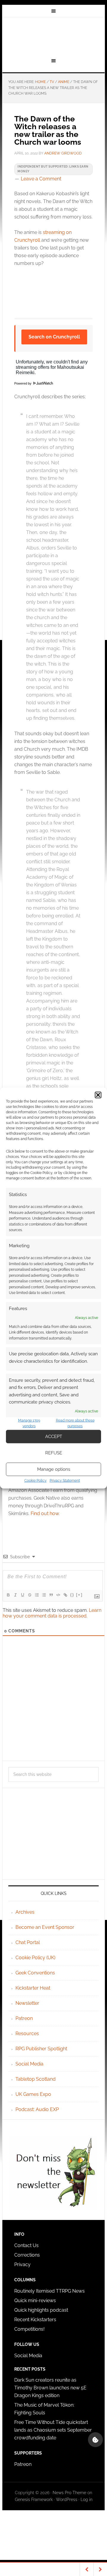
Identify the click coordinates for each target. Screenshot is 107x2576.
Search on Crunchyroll (54, 337)
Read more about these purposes (75, 1423)
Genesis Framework (34, 2499)
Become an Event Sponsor (45, 1927)
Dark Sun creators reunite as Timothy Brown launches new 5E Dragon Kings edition (50, 2388)
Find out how (45, 1513)
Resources (27, 2034)
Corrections (27, 2255)
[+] (79, 1595)
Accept (54, 1437)
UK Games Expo (33, 2094)
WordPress (67, 2499)
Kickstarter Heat (33, 1988)
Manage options (54, 1469)
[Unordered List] (44, 1595)
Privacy (22, 2264)
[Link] (65, 1595)
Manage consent (95, 2440)
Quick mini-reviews (35, 2301)
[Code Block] (58, 1595)
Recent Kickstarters (36, 2320)
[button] (98, 1095)
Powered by (23, 383)
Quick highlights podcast (41, 2310)
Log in (86, 2499)
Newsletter (27, 2003)
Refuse (54, 1453)
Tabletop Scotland (36, 2079)
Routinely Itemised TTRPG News (49, 2291)
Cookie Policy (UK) (35, 1958)
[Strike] (29, 1595)
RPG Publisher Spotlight (41, 2049)
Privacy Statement (65, 1480)
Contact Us (26, 2245)
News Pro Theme (69, 2493)
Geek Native (53, 37)
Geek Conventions (35, 1973)
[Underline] (22, 1595)
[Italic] (15, 1595)
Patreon (24, 2018)
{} (72, 1595)
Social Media (29, 2064)
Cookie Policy (36, 1480)
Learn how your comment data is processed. (52, 1613)
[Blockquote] (51, 1595)
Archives (25, 1912)
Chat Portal (28, 1942)
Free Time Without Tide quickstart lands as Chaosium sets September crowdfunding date (53, 2430)
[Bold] (8, 1595)
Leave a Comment (41, 179)
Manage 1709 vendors (29, 1423)
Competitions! (29, 2329)
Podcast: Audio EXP (37, 2109)
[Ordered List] (37, 1595)
